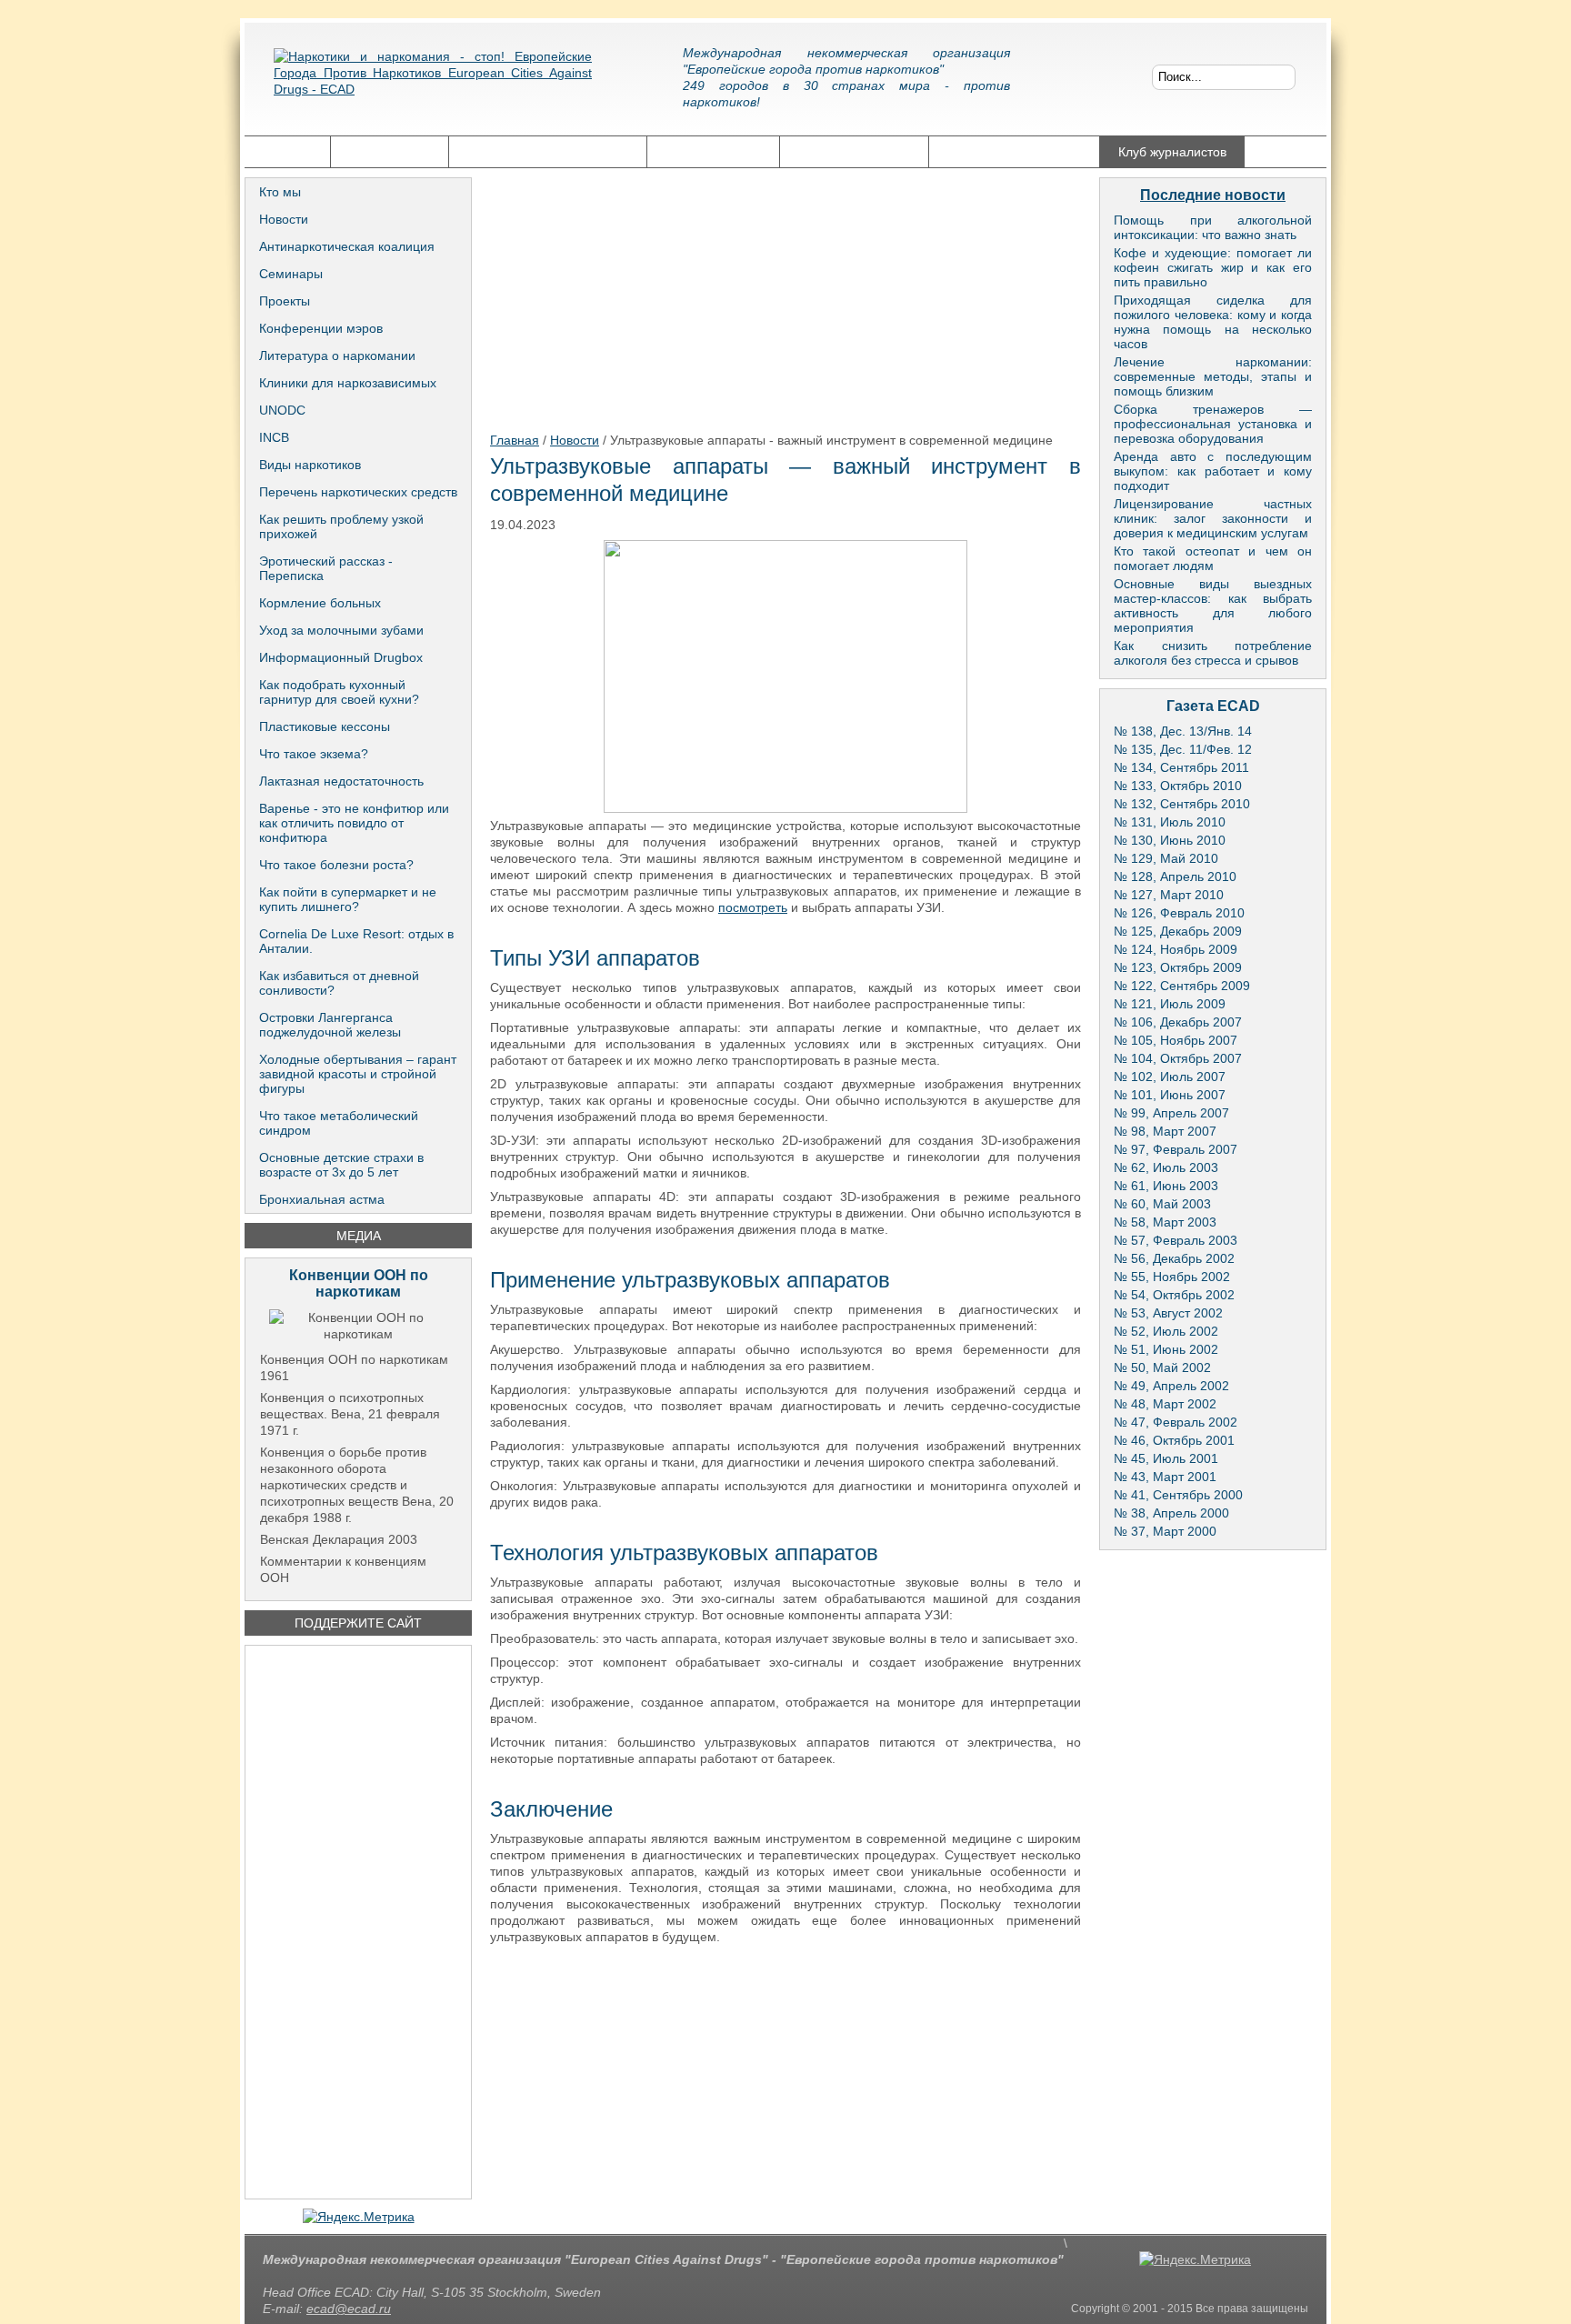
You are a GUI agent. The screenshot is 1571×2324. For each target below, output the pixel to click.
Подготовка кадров (854, 152)
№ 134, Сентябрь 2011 (1181, 767)
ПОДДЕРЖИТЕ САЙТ (358, 1623)
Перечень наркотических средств (358, 492)
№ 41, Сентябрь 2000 (1178, 1495)
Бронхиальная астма (322, 1199)
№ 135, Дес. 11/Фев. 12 (1183, 749)
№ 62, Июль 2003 (1166, 1167)
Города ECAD (390, 152)
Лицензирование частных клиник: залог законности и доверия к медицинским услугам (1213, 518)
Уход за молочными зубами (341, 630)
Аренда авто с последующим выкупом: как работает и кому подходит (1213, 471)
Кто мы (280, 192)
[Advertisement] (358, 1922)
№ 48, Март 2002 (1165, 1404)
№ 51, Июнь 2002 (1166, 1349)
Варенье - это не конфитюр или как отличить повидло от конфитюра (354, 823)
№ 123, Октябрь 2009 (1178, 967)
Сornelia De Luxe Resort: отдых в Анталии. (356, 941)
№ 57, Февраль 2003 (1176, 1240)
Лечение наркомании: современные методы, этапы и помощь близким (1213, 376)
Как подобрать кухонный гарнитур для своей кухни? (339, 692)
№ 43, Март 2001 (1165, 1477)
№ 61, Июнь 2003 (1166, 1186)
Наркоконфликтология (1014, 152)
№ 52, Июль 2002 (1166, 1331)
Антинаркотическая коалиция (347, 246)
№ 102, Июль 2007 (1170, 1077)
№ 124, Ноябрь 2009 (1176, 949)
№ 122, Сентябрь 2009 (1182, 986)
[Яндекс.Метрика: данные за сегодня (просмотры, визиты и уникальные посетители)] (359, 2217)
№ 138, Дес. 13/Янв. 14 (1183, 731)
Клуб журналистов (1172, 152)
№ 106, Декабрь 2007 (1178, 1022)
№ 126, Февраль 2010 (1179, 913)
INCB (274, 437)
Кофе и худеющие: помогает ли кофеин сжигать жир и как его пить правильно (1213, 267)
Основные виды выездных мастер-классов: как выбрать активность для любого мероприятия (1213, 606)
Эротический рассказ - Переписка (326, 568)
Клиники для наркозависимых (348, 383)
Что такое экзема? (314, 754)
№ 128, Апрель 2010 (1175, 877)
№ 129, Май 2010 (1166, 858)
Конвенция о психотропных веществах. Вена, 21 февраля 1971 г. (350, 1414)
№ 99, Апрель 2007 (1171, 1113)
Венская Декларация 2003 (339, 1539)
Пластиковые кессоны (325, 726)
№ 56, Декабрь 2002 (1174, 1258)
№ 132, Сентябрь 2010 (1182, 804)
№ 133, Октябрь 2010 (1178, 786)
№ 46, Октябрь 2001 (1174, 1440)
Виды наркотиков (310, 465)
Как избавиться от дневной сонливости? (339, 983)
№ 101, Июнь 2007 (1170, 1095)
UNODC (282, 410)
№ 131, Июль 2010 (1170, 822)
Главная (287, 152)
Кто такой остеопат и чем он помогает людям (1213, 558)
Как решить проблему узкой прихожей (341, 526)
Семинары (291, 274)
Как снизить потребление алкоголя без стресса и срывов (1213, 653)
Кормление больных (320, 603)
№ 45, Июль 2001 (1166, 1458)
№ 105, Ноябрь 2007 (1176, 1040)
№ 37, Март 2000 (1165, 1531)
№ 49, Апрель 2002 (1171, 1386)
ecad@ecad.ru (349, 2309)
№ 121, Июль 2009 (1170, 1004)
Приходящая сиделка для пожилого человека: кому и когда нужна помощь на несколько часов (1213, 322)
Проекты (285, 301)
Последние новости (1213, 195)
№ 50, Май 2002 (1162, 1367)
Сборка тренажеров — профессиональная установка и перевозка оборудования (1213, 424)
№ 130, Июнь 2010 (1170, 840)
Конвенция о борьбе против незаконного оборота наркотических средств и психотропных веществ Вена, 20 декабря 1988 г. (357, 1485)
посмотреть (753, 907)
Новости (284, 219)
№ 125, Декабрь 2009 (1178, 931)
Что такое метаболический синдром (339, 1123)
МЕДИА (359, 1236)
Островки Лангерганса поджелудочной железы (330, 1025)
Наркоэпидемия (713, 152)
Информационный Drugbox (341, 657)
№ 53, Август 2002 (1168, 1313)
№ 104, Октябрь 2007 (1178, 1058)
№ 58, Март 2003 (1165, 1222)
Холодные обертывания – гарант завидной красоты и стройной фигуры (358, 1074)
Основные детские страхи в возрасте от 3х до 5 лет (341, 1165)
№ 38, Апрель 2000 (1171, 1513)
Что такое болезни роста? (336, 865)
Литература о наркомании (337, 356)
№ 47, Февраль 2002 (1176, 1422)
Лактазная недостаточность (341, 781)
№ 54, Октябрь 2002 (1174, 1295)
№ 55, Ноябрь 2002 (1172, 1277)
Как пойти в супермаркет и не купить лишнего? (348, 899)
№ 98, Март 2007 (1165, 1131)
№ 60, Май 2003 (1162, 1204)
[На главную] (433, 86)
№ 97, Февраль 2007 (1176, 1149)
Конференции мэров (321, 328)
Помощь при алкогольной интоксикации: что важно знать (1213, 227)
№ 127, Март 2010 (1169, 895)
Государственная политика (548, 152)
